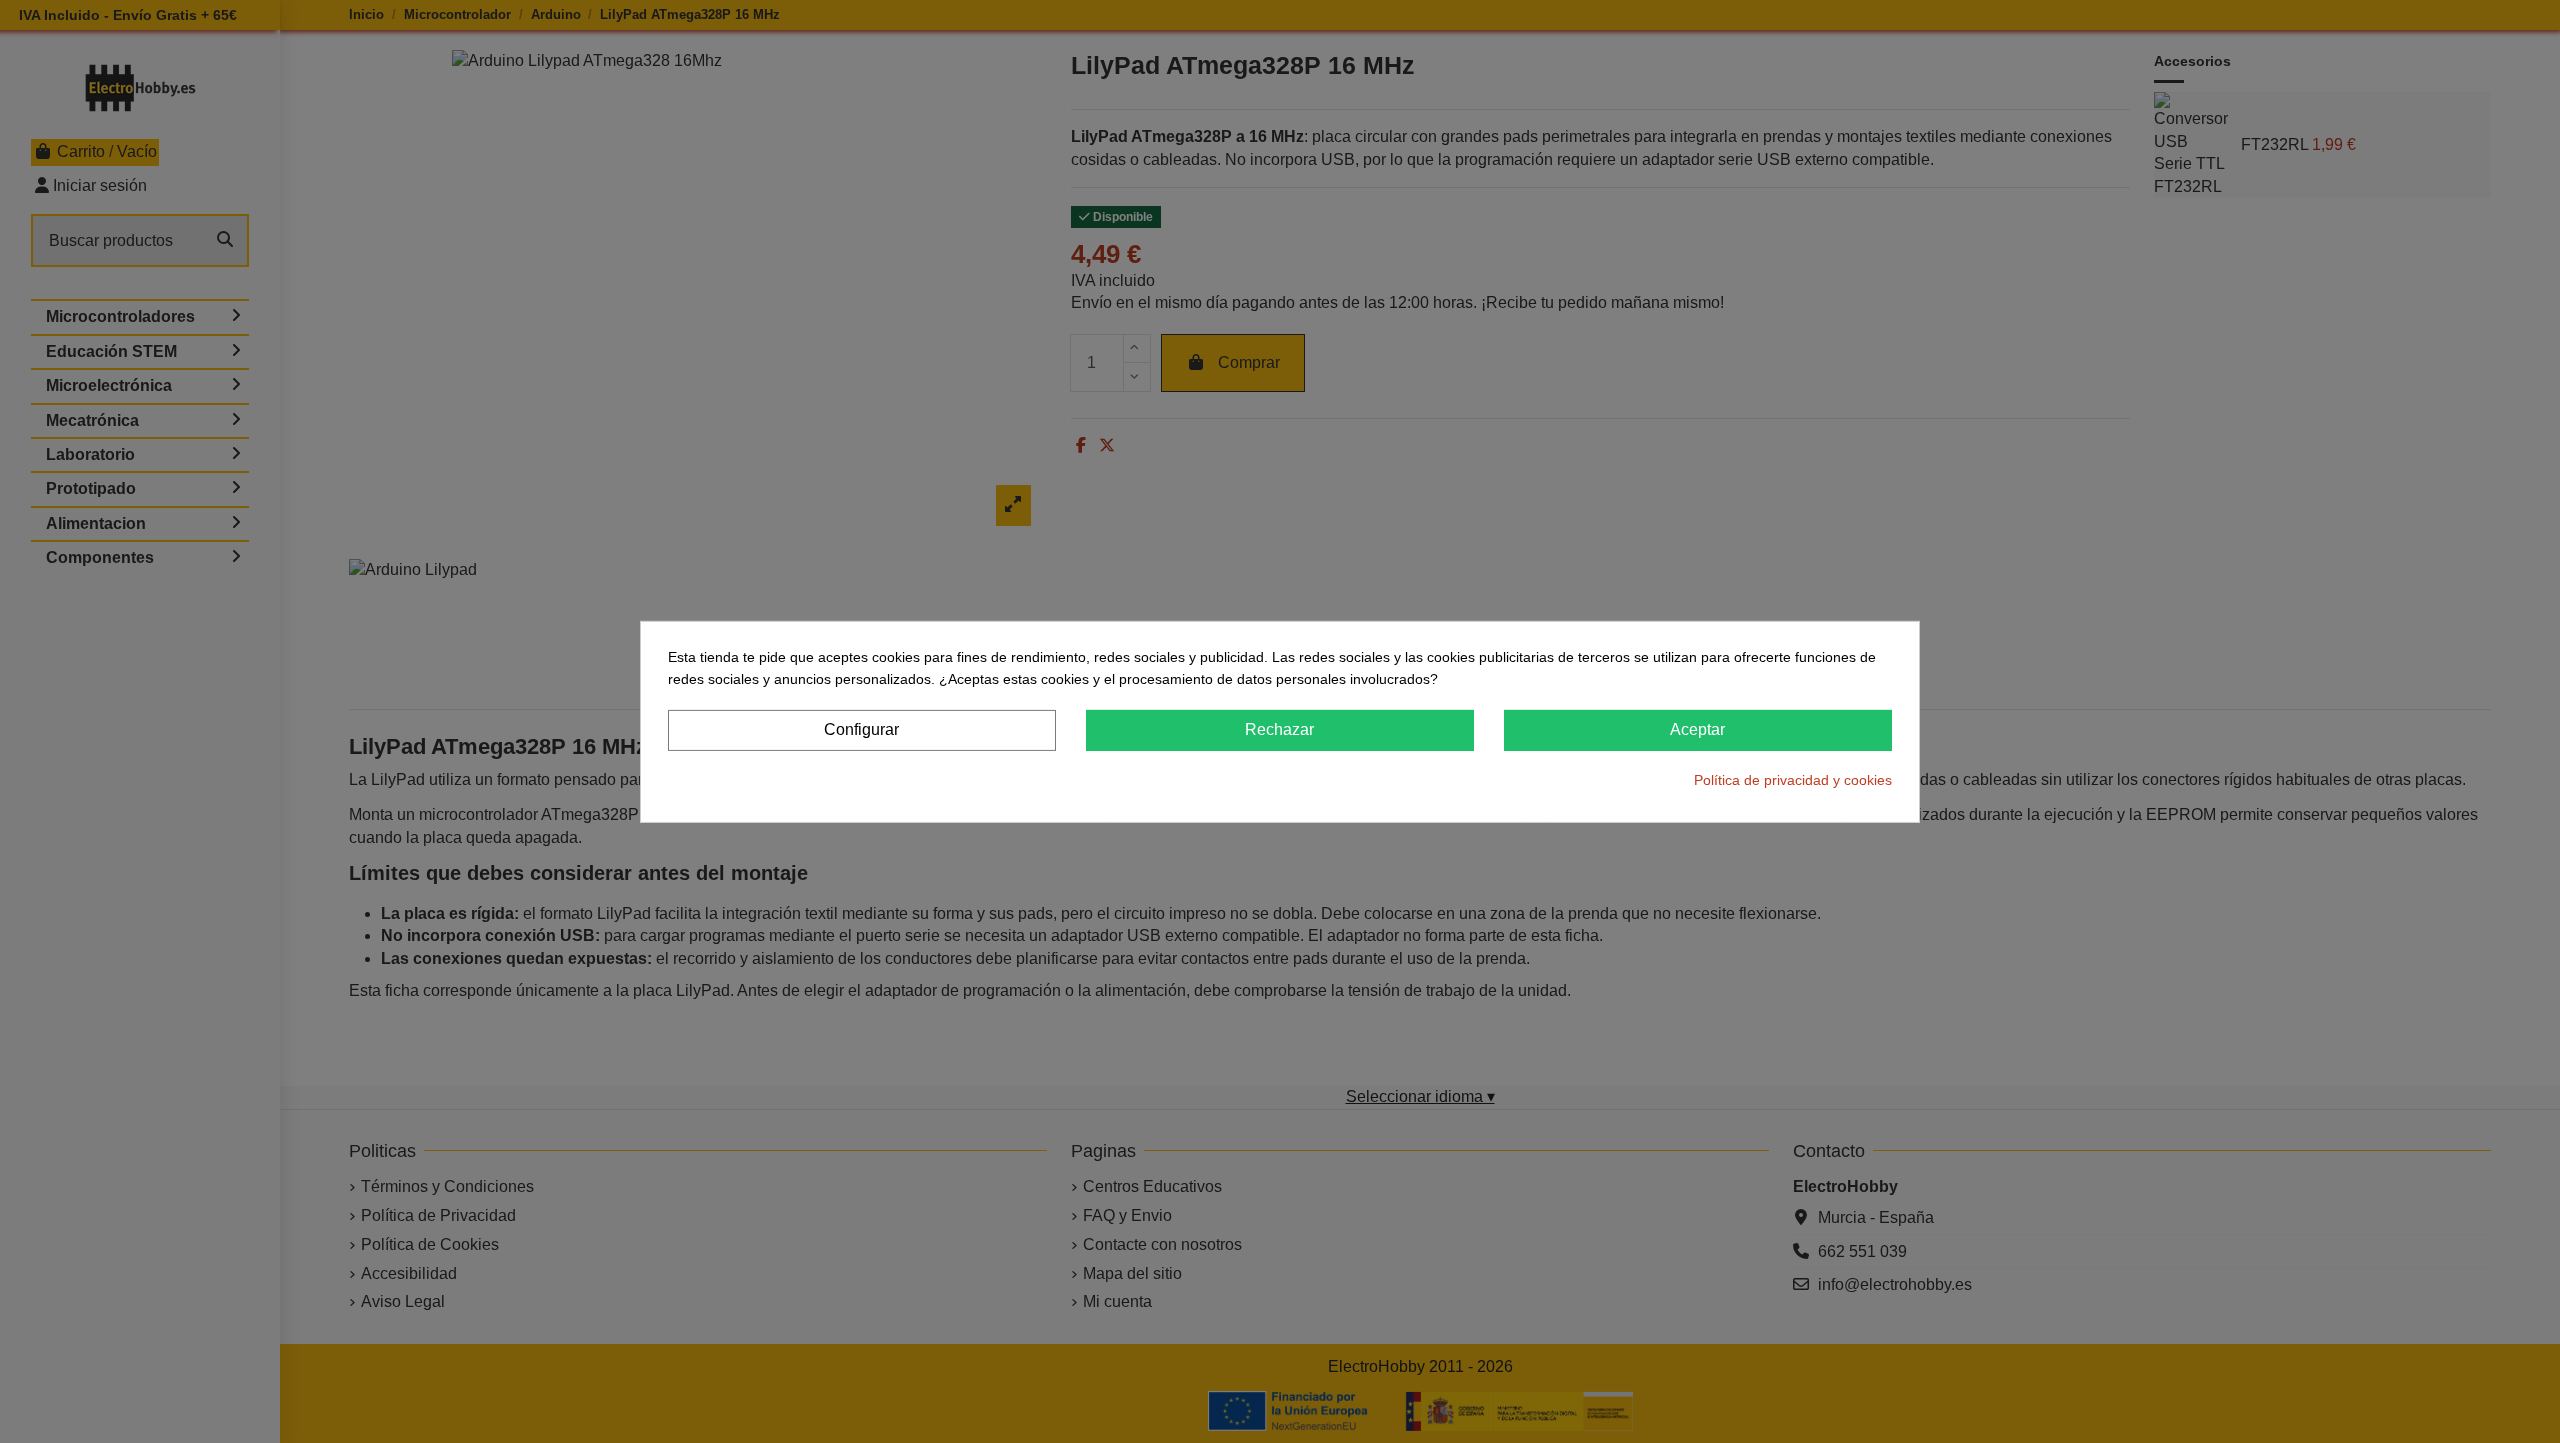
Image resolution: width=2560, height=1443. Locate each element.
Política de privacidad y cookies (1793, 780)
